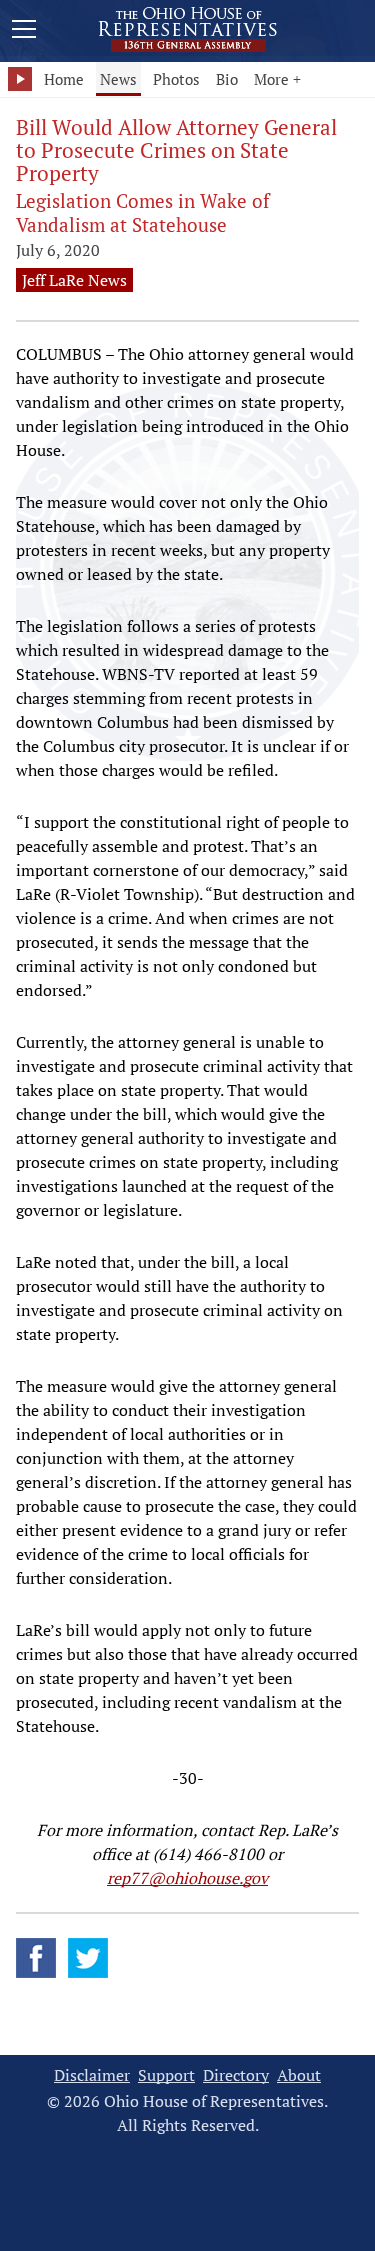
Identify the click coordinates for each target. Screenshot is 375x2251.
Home (64, 79)
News (118, 79)
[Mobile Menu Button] (24, 32)
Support (166, 2075)
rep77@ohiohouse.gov (187, 1878)
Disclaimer (92, 2075)
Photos (176, 79)
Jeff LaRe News (74, 280)
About (299, 2075)
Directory (236, 2075)
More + (277, 79)
